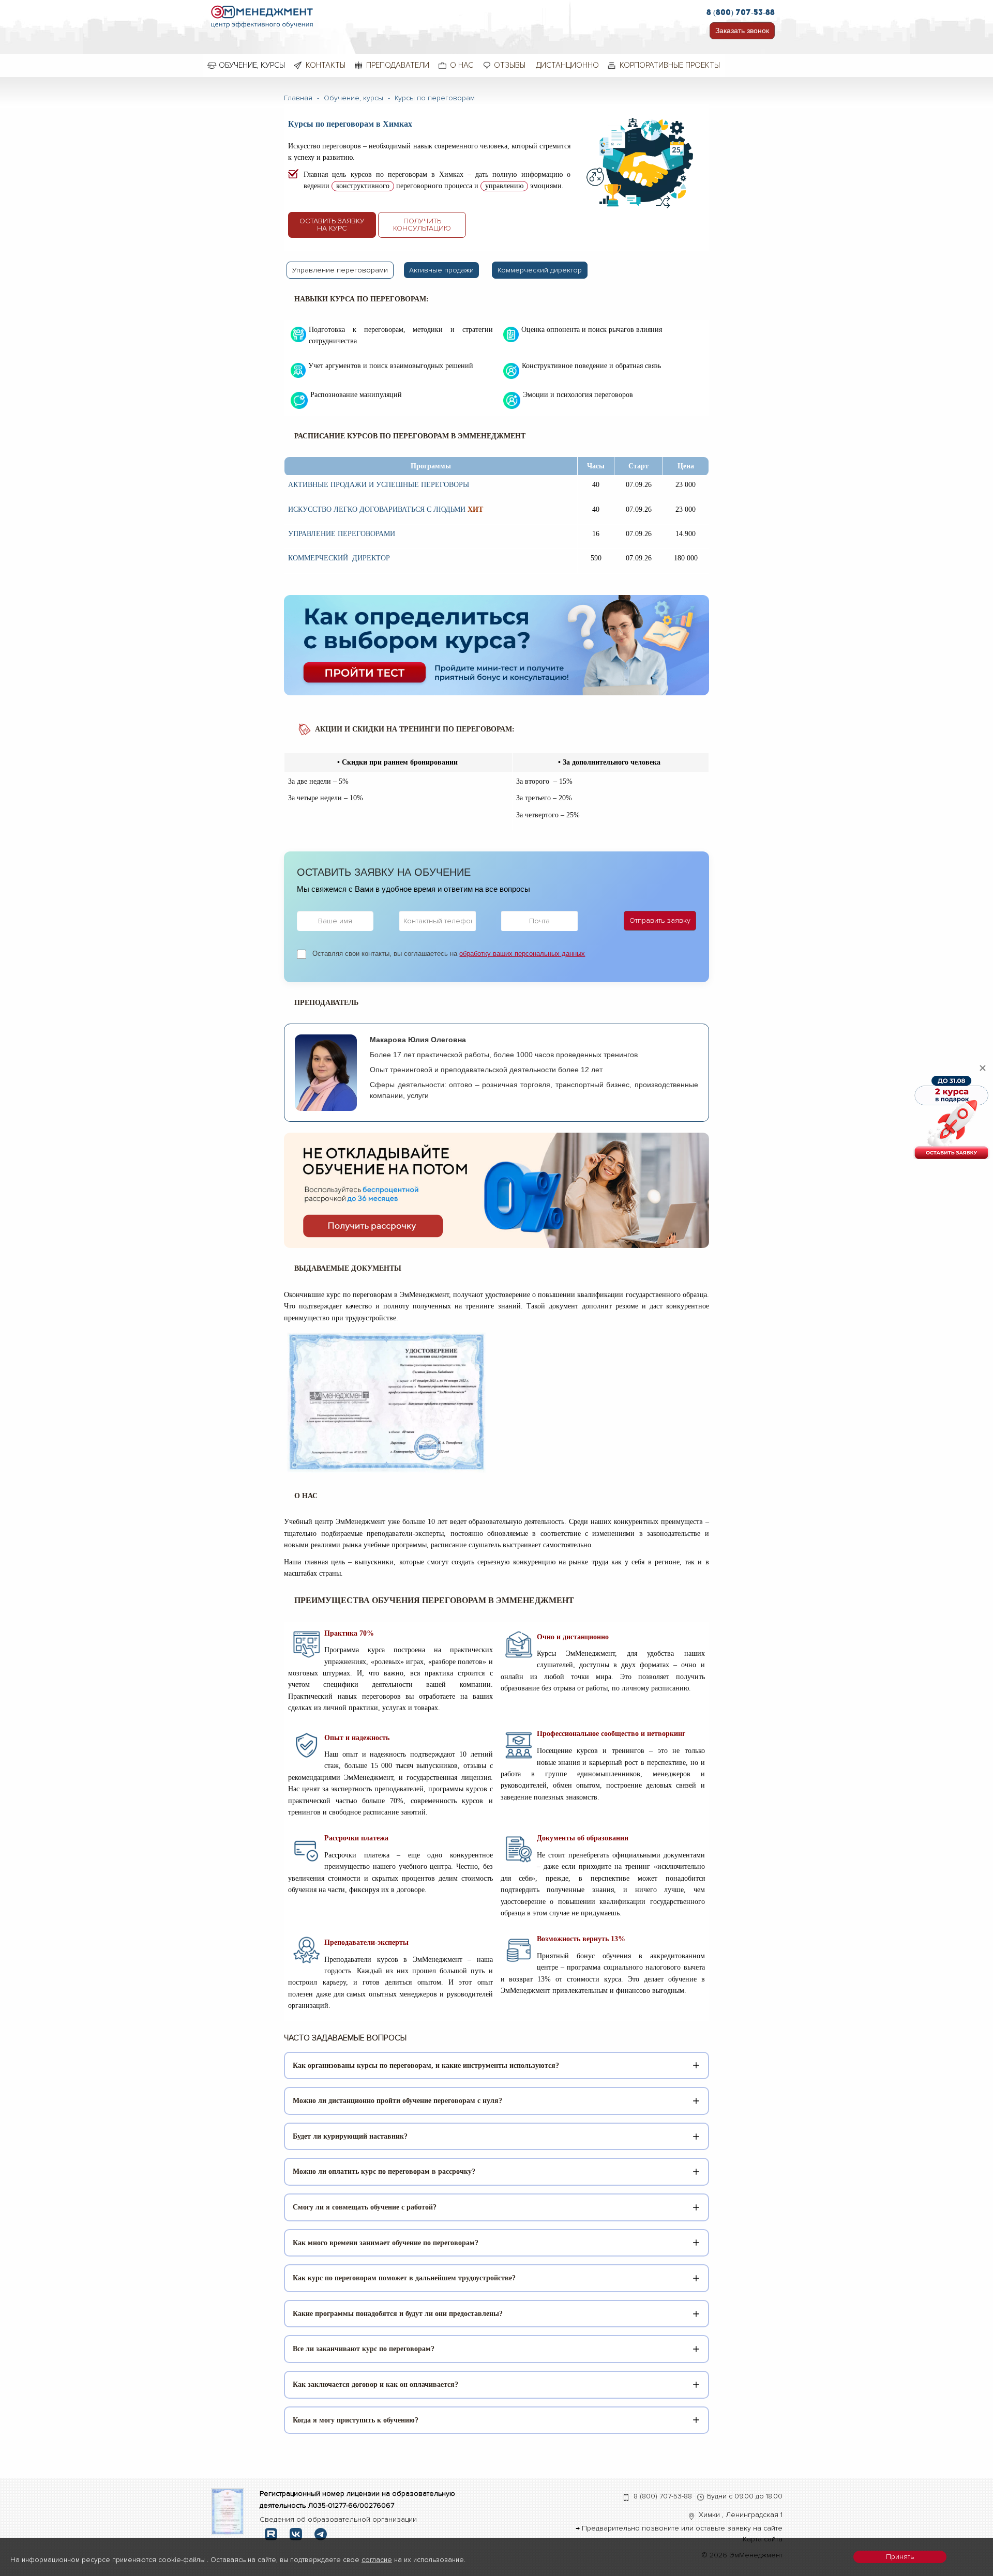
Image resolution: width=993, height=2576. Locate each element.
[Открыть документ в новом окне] (228, 2511)
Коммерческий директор (540, 270)
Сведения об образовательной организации (338, 2519)
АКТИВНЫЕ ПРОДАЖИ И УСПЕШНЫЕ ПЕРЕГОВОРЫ (379, 485)
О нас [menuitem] (462, 65)
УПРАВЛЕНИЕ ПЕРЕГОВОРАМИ (342, 534)
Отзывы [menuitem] (510, 65)
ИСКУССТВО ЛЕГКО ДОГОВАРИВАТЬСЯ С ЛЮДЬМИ (377, 509)
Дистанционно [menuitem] (567, 65)
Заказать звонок (742, 31)
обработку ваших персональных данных (522, 954)
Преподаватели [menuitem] (398, 65)
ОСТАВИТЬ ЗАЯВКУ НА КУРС (332, 225)
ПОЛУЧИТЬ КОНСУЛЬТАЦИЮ (422, 225)
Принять (900, 2557)
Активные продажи (441, 270)
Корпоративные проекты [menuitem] (670, 65)
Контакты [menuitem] (326, 65)
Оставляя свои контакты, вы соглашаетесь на (449, 954)
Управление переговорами (340, 270)
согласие (377, 2560)
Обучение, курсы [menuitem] (252, 65)
